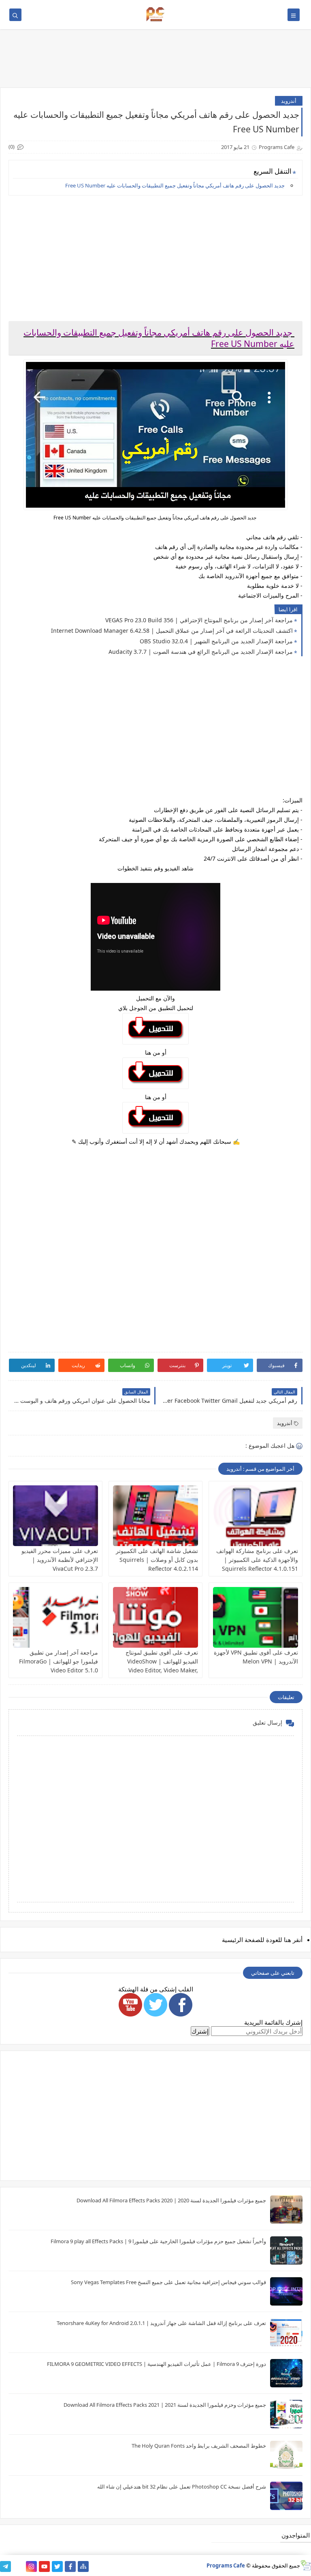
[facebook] (70, 2566)
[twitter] (57, 2566)
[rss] (18, 2566)
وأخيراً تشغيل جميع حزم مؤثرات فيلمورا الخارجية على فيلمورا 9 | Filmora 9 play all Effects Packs (158, 2241)
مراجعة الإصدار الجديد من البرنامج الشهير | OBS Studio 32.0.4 (216, 641)
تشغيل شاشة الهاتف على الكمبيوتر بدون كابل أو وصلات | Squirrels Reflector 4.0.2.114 (157, 1560)
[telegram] (5, 2566)
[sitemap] (83, 2566)
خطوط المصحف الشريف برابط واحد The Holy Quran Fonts (199, 2446)
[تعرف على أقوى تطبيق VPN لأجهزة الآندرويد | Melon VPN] (256, 1617)
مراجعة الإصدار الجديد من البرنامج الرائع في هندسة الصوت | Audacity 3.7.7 (201, 652)
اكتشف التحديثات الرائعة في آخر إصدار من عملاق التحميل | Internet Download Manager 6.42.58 (172, 631)
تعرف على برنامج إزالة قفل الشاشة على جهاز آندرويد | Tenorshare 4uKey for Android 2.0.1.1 (161, 2323)
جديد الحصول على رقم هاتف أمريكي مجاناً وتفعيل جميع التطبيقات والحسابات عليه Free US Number (176, 185)
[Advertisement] (155, 258)
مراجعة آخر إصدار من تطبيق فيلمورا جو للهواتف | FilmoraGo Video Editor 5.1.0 (59, 1661)
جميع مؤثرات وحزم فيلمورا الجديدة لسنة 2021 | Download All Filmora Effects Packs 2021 (165, 2405)
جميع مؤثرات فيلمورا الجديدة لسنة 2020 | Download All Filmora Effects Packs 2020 (171, 2200)
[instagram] (31, 2566)
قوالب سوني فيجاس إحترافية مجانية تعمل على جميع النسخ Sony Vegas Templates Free (168, 2282)
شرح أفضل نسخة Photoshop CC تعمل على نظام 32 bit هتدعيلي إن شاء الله (182, 2487)
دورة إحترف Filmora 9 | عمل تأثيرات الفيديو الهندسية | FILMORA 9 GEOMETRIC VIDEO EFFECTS (157, 2364)
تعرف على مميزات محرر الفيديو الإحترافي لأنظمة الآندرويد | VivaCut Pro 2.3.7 (60, 1560)
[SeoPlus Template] (306, 2565)
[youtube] (44, 2566)
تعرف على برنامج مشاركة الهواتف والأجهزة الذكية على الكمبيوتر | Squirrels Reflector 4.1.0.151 (257, 1560)
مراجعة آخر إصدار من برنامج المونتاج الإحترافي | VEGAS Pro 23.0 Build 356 (199, 620)
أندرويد (289, 101)
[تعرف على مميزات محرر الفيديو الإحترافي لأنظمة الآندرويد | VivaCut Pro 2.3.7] (55, 1516)
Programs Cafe (226, 2565)
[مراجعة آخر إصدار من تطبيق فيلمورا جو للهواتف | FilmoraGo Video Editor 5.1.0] (55, 1617)
